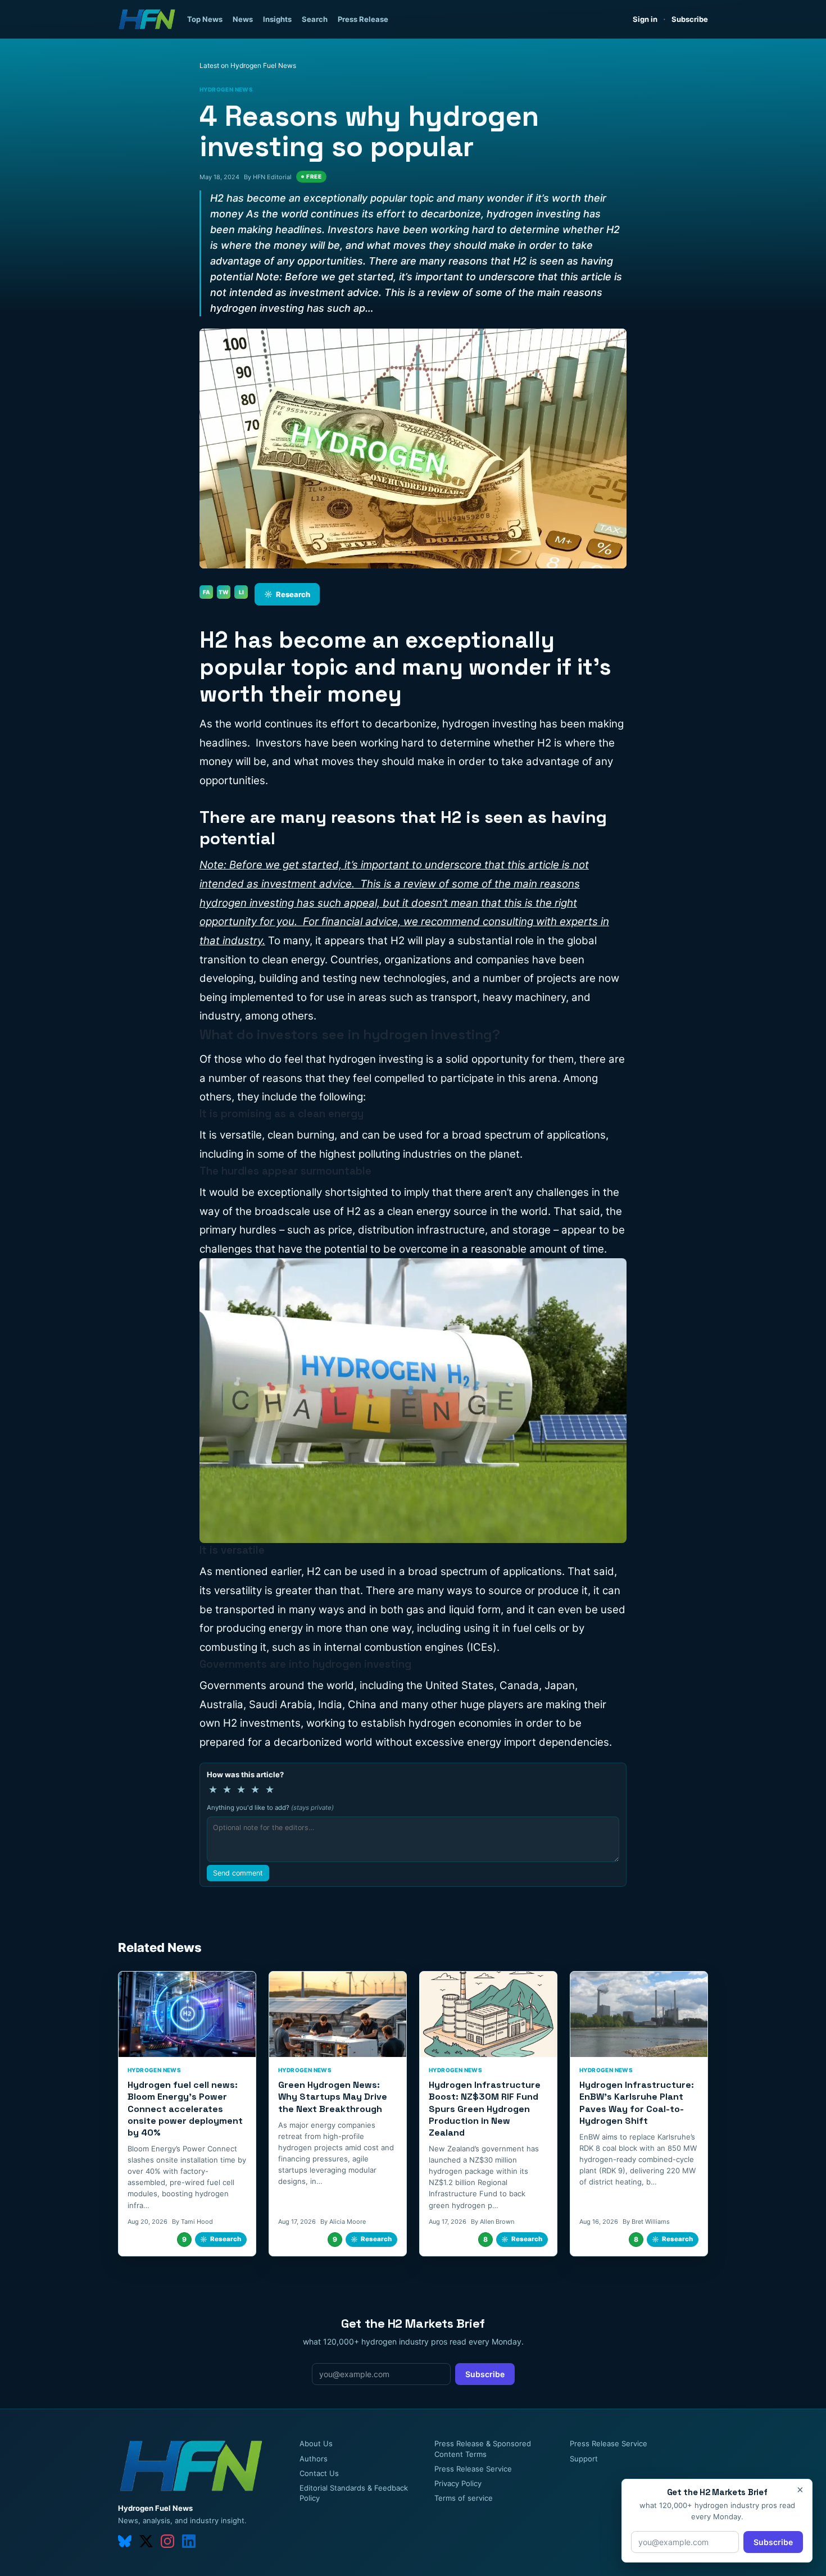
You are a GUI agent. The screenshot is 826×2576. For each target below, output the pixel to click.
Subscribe (690, 19)
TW (224, 592)
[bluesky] (125, 2541)
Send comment (238, 1873)
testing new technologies (384, 978)
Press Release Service (473, 2469)
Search (315, 19)
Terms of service (464, 2498)
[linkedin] (189, 2541)
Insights (277, 19)
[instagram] (167, 2541)
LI (241, 592)
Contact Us (319, 2473)
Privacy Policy (458, 2483)
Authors (314, 2459)
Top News (205, 19)
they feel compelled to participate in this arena (443, 1078)
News (243, 19)
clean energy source (437, 1211)
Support (584, 2459)
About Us (316, 2443)
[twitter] (146, 2541)
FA (206, 592)
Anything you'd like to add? (270, 1808)
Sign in (645, 19)
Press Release (363, 19)
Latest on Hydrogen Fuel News (248, 65)
